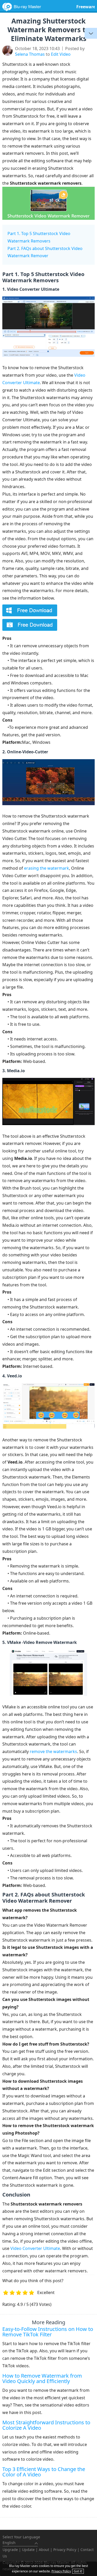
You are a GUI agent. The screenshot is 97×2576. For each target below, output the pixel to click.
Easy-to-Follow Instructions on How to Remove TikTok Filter (48, 2332)
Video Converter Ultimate (35, 2248)
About (44, 2550)
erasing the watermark (47, 868)
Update (28, 2550)
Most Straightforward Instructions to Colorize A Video (46, 2425)
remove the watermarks (53, 1751)
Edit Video (61, 54)
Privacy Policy (65, 2550)
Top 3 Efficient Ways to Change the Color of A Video (44, 2472)
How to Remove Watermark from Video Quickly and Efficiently (42, 2378)
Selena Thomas (30, 54)
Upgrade (10, 2550)
